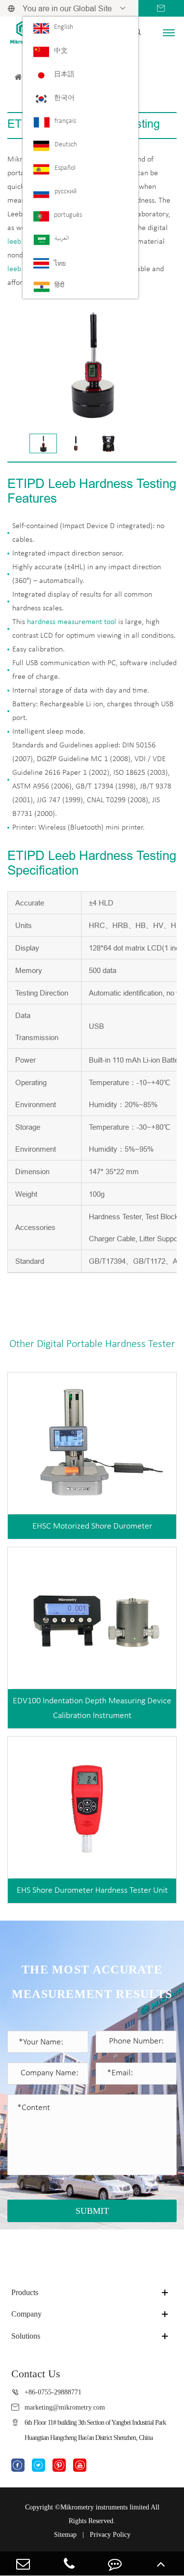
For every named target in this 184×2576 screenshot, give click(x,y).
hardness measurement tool (72, 622)
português (68, 215)
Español (65, 168)
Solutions (26, 2336)
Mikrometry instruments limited (105, 2507)
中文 (61, 51)
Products (25, 2292)
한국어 (64, 98)
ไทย (60, 264)
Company (26, 2314)
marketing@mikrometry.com (65, 2407)
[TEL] (69, 2564)
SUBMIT (92, 2211)
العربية (62, 239)
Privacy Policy (110, 2535)
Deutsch (66, 145)
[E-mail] (23, 2564)
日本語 (64, 75)
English (64, 27)
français (65, 121)
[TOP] (161, 2564)
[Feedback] (115, 2564)
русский (66, 192)
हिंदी (59, 286)
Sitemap (65, 2535)
